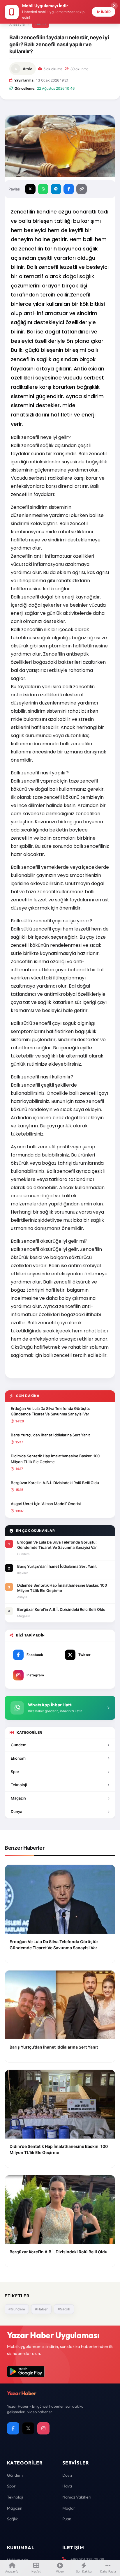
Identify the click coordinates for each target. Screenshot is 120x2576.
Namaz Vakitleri (77, 2497)
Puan (67, 2519)
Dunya (16, 1812)
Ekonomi (18, 1758)
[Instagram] (43, 2428)
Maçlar (69, 2508)
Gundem (18, 1745)
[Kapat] (114, 6)
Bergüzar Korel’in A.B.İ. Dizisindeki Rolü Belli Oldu (55, 1483)
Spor (15, 1772)
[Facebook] (13, 2428)
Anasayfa (17, 24)
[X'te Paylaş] (30, 189)
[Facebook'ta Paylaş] (69, 189)
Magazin (18, 1798)
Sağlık (40, 24)
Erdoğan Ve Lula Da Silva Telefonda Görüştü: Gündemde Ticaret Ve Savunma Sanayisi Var (50, 1411)
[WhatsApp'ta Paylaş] (43, 189)
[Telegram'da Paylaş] (56, 189)
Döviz (67, 2475)
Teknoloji (19, 1785)
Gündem (15, 2475)
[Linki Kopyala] (82, 189)
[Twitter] (28, 2428)
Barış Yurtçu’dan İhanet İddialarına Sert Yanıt (50, 1435)
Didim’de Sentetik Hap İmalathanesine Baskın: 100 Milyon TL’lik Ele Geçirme (55, 1459)
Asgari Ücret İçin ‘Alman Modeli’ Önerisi (46, 1504)
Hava (67, 2486)
